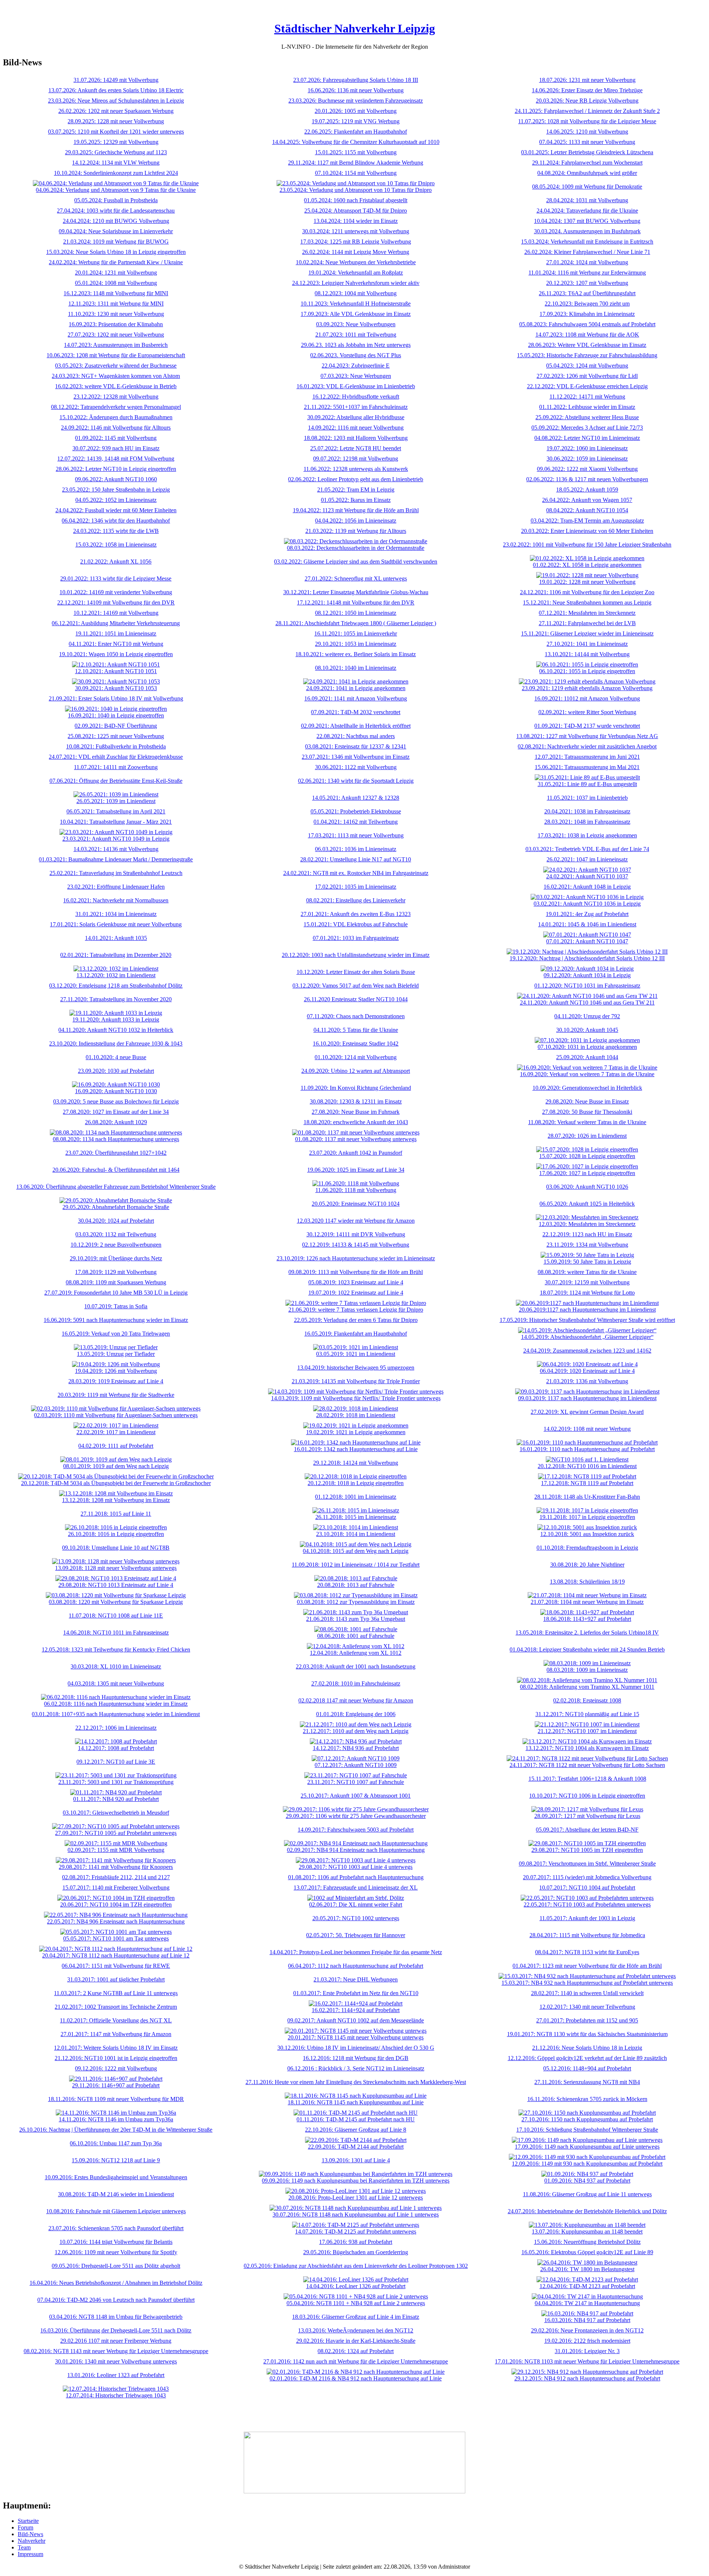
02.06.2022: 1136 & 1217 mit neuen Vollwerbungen (587, 479)
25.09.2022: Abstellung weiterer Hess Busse (587, 417)
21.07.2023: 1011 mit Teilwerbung (356, 335)
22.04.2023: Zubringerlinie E (356, 366)
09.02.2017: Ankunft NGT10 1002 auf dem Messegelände (356, 2020)
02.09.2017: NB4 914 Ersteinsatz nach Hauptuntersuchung (356, 1850)
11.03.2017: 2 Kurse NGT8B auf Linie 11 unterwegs (116, 1993)
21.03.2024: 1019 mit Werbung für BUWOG (116, 242)
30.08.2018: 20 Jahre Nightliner (587, 1565)
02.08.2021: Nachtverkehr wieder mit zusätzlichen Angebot (587, 746)
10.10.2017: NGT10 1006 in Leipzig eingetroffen (587, 1796)
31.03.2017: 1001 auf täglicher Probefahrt (116, 1979)
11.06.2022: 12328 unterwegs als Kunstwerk (356, 469)
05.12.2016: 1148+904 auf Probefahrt (587, 2068)
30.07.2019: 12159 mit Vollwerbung (587, 1282)
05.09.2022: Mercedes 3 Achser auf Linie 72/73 (587, 428)
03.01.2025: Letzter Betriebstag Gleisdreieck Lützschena (587, 152)
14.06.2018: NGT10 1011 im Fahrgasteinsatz (116, 1633)
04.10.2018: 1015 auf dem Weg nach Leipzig (356, 1551)
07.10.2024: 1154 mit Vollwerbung (356, 173)
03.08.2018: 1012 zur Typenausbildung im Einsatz (356, 1602)
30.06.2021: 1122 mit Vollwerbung (356, 767)
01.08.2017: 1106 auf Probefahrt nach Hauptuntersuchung (356, 1877)
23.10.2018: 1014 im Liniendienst (356, 1534)
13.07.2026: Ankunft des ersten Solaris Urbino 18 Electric (116, 90)
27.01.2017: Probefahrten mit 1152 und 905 (587, 2020)
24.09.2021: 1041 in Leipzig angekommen (356, 688)
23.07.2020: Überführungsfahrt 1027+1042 (116, 1153)
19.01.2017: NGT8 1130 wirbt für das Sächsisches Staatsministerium (587, 2034)
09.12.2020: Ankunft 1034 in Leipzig (587, 975)
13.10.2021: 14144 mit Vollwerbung (587, 654)
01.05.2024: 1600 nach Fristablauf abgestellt (356, 200)
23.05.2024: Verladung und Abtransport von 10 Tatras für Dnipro (356, 190)
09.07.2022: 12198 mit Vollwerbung (356, 459)
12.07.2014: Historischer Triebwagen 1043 (116, 2395)
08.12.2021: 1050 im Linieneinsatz (356, 613)
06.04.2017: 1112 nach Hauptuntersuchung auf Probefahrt (356, 1966)
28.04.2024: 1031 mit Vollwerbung (587, 200)
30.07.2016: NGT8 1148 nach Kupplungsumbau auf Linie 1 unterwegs (356, 2215)
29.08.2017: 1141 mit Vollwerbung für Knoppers (116, 1867)
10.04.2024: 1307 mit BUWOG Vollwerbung (587, 221)
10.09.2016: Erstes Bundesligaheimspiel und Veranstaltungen (116, 2177)
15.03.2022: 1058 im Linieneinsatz (116, 545)
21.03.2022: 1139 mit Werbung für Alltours (356, 531)
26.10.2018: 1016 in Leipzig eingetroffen (116, 1534)
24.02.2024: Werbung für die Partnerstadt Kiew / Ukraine (116, 262)
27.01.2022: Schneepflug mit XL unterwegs (356, 578)
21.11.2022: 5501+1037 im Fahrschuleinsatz (356, 407)
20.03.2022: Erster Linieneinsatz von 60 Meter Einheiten (587, 531)
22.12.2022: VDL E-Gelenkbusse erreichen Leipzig (587, 386)
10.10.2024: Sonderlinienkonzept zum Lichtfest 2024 (116, 173)
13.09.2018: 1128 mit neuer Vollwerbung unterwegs (116, 1568)
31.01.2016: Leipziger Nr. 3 (587, 2351)
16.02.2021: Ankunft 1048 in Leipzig (587, 887)
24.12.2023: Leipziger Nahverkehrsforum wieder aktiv (356, 283)
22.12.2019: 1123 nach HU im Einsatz (587, 1234)
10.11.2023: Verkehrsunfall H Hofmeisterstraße (356, 304)
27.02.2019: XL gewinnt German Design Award (587, 1412)
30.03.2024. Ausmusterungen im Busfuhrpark (587, 231)
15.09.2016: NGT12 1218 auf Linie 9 (116, 2160)
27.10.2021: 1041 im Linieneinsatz (587, 644)
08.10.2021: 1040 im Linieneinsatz (356, 668)
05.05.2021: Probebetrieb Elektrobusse (356, 811)
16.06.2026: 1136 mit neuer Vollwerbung (356, 90)
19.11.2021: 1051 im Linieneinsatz (116, 633)
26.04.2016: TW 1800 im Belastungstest (587, 2269)
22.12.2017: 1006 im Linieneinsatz (116, 1728)
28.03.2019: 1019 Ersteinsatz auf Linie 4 (116, 1381)
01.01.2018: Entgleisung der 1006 (356, 1714)
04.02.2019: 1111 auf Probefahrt (116, 1446)
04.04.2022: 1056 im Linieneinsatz (356, 521)
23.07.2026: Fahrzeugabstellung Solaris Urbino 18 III (356, 80)
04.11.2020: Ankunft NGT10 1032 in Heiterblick (116, 1030)
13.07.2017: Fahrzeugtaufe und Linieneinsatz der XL (356, 1888)
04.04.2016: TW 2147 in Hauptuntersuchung (587, 2303)
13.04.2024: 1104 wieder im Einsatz (356, 221)
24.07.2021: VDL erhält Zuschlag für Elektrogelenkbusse (116, 757)
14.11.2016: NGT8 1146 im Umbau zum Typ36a (116, 2119)
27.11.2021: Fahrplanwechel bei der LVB (587, 623)
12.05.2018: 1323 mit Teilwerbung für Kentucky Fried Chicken (116, 1649)
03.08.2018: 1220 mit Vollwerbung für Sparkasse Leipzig (116, 1602)
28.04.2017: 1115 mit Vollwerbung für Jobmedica (587, 1935)
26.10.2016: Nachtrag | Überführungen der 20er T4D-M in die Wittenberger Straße (116, 2130)
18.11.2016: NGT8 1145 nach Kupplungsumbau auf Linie (356, 2102)
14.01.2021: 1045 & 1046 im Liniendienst (587, 924)
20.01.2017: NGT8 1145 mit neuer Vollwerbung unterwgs (356, 2037)
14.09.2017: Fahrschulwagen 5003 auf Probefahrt (356, 1830)
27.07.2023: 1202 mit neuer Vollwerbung (116, 335)
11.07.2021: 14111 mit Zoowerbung (116, 767)
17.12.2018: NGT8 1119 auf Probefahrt (587, 1483)
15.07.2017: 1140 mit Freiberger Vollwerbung (116, 1888)
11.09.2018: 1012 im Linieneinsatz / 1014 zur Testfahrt (356, 1565)
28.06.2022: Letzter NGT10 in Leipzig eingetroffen (116, 469)
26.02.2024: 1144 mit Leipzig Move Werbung (356, 252)
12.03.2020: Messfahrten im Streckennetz (587, 1224)
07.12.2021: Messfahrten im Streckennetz (587, 613)
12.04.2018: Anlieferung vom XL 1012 (356, 1653)
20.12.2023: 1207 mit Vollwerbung (587, 283)
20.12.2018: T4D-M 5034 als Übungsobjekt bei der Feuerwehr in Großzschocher (116, 1483)
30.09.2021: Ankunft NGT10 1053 (116, 688)
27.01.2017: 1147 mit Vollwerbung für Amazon (116, 2034)
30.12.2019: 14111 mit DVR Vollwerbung (356, 1234)
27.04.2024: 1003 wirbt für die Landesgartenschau (116, 211)
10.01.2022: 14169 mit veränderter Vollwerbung (116, 592)
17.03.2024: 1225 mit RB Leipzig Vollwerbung (356, 242)
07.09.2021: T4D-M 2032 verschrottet (356, 712)
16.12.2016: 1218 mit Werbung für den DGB (356, 2058)
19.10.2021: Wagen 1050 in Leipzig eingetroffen (116, 654)
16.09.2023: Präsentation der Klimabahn (116, 324)
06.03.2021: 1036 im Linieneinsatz (356, 849)
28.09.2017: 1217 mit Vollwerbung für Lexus (587, 1816)
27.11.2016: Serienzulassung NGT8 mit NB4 (587, 2082)
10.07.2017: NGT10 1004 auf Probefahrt (587, 1888)
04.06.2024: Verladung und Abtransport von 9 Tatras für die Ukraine (116, 190)
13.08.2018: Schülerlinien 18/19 (587, 1582)
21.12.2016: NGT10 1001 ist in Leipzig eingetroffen (116, 2058)
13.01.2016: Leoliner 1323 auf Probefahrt (116, 2375)
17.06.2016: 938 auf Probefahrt (356, 2242)
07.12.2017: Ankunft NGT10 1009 (356, 1765)
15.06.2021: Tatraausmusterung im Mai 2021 (587, 767)
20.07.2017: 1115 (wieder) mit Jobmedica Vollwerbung (587, 1877)
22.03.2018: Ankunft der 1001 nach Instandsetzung (356, 1666)
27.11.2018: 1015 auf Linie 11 (116, 1514)
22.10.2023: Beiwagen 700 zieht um (587, 304)
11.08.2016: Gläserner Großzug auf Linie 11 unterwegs (587, 2194)
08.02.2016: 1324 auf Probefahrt (356, 2351)
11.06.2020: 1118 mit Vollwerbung (356, 1190)
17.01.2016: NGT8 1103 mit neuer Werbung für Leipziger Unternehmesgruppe (587, 2361)
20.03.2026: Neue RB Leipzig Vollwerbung (587, 101)
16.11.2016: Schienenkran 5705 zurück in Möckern (587, 2099)
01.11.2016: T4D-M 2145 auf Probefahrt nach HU (356, 2119)
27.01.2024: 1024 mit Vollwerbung (587, 262)
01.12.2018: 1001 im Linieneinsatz (356, 1497)
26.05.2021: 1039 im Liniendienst (116, 801)
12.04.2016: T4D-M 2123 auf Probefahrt (587, 2286)
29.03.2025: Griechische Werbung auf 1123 (116, 152)
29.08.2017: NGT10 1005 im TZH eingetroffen (587, 1850)
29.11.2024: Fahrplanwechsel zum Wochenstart (587, 163)
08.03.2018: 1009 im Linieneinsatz (587, 1670)
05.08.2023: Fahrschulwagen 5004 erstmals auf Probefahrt (587, 324)
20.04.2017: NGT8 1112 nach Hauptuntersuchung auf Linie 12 (116, 1955)
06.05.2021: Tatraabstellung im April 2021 (116, 811)
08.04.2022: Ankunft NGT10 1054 (587, 510)
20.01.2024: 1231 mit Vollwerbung (116, 273)
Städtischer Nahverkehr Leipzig (355, 28)
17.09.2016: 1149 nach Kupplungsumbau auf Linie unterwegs (587, 2147)
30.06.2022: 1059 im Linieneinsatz (587, 459)
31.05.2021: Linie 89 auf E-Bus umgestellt (587, 784)
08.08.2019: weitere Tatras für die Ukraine (587, 1272)
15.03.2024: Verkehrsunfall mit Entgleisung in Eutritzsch (587, 242)
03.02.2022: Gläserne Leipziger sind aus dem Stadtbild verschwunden (356, 562)
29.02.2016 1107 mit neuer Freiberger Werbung (116, 2341)
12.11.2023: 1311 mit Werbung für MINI (116, 304)
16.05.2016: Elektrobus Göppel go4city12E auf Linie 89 (587, 2252)
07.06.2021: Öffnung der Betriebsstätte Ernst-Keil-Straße (116, 781)
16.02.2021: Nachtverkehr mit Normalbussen (116, 900)
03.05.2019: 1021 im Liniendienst (356, 1354)
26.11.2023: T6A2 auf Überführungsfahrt (587, 293)
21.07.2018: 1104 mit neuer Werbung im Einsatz (587, 1602)
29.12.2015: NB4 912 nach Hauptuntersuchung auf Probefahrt (587, 2378)
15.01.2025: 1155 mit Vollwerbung (356, 152)
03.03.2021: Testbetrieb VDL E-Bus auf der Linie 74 (587, 849)
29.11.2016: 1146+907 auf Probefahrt (116, 2085)
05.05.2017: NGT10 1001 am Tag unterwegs (116, 1938)
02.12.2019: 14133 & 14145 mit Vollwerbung (356, 1245)
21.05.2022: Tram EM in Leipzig (356, 490)
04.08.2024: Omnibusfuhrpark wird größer (587, 173)
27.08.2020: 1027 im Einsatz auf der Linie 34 (116, 1112)
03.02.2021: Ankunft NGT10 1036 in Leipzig (587, 904)
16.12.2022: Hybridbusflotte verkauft (356, 397)
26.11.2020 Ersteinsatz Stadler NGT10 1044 (356, 999)
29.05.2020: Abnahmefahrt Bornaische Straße (116, 1207)
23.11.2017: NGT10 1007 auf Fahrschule (356, 1782)
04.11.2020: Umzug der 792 (587, 1016)
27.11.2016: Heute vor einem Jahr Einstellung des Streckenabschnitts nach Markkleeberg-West (356, 2082)
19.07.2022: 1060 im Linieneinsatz (587, 448)
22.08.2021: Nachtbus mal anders (356, 736)
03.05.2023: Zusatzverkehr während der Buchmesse (116, 366)
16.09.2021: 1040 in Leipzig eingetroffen (116, 715)
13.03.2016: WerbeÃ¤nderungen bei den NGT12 (356, 2330)
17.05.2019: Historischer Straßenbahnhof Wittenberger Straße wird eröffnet (587, 1320)
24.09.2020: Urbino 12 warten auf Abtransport (356, 1071)
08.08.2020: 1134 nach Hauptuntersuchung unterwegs (116, 1139)
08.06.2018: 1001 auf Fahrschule (356, 1636)
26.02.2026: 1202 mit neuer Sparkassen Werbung (116, 111)
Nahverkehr (32, 2541)
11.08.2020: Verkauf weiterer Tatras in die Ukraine (587, 1122)
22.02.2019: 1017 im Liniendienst (116, 1432)
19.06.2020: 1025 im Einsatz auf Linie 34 (356, 1170)
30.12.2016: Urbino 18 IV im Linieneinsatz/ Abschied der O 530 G (356, 2048)
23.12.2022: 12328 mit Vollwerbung (116, 397)
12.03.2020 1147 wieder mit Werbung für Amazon (356, 1221)
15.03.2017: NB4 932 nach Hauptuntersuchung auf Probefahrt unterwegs (587, 1983)
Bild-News (30, 2534)
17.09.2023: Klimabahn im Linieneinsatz (587, 314)
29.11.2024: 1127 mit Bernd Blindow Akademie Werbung (356, 163)
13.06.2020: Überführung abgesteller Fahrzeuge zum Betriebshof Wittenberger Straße (116, 1187)
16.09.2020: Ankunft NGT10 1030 (116, 1091)
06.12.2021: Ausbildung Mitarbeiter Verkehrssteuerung (116, 623)
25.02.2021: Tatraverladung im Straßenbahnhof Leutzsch (116, 873)
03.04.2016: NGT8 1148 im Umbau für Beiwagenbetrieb (116, 2317)
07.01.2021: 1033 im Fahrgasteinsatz (356, 938)
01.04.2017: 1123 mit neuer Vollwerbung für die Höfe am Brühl (587, 1966)
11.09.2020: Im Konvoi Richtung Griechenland (356, 1088)
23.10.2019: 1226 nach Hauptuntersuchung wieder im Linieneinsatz (356, 1258)
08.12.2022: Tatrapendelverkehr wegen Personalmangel (116, 407)
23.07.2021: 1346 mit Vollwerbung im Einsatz (356, 757)
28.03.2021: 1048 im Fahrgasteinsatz (587, 822)
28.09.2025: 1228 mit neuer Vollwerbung (116, 121)
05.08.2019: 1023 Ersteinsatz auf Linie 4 (356, 1282)
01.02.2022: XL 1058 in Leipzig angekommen (587, 565)
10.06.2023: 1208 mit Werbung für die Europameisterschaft (116, 355)
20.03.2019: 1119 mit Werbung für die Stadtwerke (116, 1395)
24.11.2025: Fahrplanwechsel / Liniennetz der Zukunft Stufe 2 (587, 111)
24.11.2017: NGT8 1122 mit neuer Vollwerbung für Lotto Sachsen (587, 1765)
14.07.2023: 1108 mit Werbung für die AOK (587, 335)
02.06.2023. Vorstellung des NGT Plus (356, 355)
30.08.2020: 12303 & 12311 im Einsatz (356, 1101)
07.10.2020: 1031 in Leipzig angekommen (587, 1047)
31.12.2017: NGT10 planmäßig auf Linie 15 (587, 1714)
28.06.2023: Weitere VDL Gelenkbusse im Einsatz (587, 345)
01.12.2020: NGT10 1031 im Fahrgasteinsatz (587, 986)
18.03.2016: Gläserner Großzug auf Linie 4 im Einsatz (356, 2317)
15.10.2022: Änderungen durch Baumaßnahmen (116, 417)
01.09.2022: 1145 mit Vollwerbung (116, 438)
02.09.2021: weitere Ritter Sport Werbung (587, 712)
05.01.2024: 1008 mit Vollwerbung (116, 283)
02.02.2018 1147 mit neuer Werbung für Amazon (356, 1700)
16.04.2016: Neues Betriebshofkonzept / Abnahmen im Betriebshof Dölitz (116, 2283)
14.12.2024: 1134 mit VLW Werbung (116, 163)
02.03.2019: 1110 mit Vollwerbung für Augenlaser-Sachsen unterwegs (116, 1415)
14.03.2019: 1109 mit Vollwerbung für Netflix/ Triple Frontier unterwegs (356, 1398)
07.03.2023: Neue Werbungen (356, 376)
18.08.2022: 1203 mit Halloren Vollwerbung (356, 438)
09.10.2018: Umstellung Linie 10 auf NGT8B (116, 1548)
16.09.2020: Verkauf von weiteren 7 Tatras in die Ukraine (587, 1074)
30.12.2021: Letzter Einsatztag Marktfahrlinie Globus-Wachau (356, 592)
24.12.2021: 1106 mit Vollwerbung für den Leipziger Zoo (587, 592)
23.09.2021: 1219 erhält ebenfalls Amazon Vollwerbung (587, 688)
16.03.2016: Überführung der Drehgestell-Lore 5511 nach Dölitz (116, 2330)
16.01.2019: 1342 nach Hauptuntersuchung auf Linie (356, 1449)
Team (24, 2547)
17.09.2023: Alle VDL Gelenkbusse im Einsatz (356, 314)
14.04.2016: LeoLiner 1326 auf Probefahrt (356, 2286)
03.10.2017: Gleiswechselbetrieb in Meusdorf (116, 1813)
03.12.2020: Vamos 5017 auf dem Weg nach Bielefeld (356, 986)
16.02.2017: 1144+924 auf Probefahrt (356, 2010)
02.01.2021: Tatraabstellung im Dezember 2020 (116, 955)
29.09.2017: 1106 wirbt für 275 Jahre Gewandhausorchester (356, 1816)
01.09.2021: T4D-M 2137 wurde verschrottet (587, 726)
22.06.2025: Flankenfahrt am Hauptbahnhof (356, 132)
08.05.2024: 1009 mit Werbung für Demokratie (587, 187)
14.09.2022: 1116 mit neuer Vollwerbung (356, 428)
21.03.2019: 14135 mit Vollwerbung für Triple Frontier (356, 1381)
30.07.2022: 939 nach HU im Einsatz (116, 448)
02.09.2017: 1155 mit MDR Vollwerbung (116, 1850)
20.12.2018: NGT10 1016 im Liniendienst (587, 1466)
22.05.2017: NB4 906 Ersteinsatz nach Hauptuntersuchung (116, 1921)
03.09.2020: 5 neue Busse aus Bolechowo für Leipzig (116, 1101)
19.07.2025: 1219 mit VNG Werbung (356, 121)
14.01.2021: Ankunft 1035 (116, 938)
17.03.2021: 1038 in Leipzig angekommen (587, 835)
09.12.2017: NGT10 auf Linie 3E (116, 1762)
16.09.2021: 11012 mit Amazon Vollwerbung (587, 698)
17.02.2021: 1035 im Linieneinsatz (356, 887)
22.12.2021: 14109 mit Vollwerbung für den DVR (116, 602)
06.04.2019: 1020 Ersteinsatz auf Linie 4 (587, 1371)
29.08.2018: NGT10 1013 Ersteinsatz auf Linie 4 (116, 1585)
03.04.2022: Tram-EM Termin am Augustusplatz (587, 521)
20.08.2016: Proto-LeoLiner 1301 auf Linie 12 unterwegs (356, 2198)
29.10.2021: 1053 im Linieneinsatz (356, 644)
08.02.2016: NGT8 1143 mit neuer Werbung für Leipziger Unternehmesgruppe (116, 2351)
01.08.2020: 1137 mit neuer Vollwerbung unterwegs (356, 1139)
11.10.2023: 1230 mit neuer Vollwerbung (116, 314)
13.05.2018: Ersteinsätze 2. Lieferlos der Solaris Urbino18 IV (587, 1633)
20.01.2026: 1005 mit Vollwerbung (356, 111)
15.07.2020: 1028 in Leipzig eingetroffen (587, 1156)
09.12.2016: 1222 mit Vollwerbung (116, 2068)
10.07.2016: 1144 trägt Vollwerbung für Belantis (116, 2242)
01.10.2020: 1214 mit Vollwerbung (356, 1057)
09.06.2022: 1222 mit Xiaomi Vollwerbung (587, 469)
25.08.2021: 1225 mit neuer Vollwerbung (116, 736)
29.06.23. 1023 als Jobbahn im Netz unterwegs (356, 345)
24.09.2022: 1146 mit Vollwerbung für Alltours (116, 428)
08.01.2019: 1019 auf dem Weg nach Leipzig (116, 1466)
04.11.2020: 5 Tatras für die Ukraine (356, 1030)
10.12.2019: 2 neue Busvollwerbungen (116, 1245)
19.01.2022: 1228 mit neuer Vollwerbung (587, 582)
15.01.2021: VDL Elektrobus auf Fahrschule (356, 924)
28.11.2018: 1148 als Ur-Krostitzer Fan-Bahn (587, 1497)
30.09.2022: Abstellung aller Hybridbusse (356, 417)
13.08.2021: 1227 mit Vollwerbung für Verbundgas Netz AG (587, 736)
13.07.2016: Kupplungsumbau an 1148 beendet (587, 2231)
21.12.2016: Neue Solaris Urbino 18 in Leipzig (587, 2048)
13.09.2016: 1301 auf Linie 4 (356, 2160)
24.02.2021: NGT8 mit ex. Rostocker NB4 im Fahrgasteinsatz (356, 873)
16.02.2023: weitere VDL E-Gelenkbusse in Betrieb (116, 386)
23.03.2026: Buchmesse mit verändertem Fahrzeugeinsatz (356, 101)
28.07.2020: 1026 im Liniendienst (587, 1136)
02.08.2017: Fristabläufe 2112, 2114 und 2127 (116, 1877)
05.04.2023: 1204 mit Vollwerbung (587, 366)
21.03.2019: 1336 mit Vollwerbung (587, 1381)
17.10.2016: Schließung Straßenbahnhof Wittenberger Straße (587, 2130)
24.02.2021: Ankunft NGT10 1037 (587, 876)
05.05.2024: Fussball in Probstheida (116, 200)
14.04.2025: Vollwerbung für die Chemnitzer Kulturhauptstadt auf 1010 (356, 142)
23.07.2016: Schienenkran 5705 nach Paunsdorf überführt (116, 2228)
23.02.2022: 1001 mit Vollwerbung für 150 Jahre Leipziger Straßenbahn (587, 545)
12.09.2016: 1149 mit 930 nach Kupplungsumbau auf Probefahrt (587, 2164)
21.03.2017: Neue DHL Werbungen (356, 1979)
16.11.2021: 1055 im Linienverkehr (356, 633)
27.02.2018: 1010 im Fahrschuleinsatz (356, 1683)
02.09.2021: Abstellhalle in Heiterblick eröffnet (356, 726)
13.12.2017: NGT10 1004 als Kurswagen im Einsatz (587, 1748)
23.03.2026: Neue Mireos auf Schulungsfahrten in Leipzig (116, 101)
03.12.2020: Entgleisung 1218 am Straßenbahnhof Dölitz (116, 986)
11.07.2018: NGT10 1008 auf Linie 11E (116, 1616)
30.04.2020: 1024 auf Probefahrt (116, 1221)
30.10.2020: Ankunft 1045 (587, 1030)
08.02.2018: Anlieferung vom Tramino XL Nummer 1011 (587, 1687)
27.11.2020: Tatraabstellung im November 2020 (116, 999)
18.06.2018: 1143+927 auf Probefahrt (587, 1619)
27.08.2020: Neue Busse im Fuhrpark (356, 1112)
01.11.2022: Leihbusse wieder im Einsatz (587, 407)
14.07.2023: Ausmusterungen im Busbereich (116, 345)
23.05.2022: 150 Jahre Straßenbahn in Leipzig (116, 490)
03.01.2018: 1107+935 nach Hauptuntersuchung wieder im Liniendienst (116, 1714)
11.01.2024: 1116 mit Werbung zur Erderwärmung (587, 273)
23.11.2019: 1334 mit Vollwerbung (587, 1245)
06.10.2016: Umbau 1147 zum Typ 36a (116, 2143)
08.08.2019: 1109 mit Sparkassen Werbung (116, 1282)
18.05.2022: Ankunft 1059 (587, 490)
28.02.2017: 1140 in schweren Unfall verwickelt (587, 1993)
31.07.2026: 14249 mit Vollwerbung (116, 80)
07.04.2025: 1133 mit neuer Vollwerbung (587, 142)
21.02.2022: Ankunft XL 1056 (116, 562)
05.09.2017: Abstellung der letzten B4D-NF (587, 1830)
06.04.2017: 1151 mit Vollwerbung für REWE (116, 1966)
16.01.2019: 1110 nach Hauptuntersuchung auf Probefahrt (587, 1449)
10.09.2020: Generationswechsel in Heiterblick (587, 1088)
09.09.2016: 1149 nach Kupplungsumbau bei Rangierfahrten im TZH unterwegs (356, 2181)
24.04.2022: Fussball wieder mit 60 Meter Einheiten (116, 510)
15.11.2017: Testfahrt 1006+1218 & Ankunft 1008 (587, 1779)
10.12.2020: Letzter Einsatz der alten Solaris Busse (356, 972)
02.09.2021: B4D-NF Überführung (116, 726)
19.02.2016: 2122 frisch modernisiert (587, 2341)
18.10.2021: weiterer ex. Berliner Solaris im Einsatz (356, 654)
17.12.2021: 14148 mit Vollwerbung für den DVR (356, 602)
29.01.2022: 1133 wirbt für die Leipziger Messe (116, 578)
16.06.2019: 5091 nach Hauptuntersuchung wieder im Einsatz (116, 1320)
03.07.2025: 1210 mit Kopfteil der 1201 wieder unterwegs (116, 132)
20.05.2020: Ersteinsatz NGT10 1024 (356, 1204)
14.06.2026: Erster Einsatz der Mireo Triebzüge (587, 90)
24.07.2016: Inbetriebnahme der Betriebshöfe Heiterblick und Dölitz (587, 2211)
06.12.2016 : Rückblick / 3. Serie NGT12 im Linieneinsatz (356, 2068)
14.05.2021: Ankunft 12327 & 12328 (356, 798)
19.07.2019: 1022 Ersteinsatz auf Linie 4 (356, 1293)
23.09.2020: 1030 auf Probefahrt (116, 1071)
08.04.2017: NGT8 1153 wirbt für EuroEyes (587, 1952)
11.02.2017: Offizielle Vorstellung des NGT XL (116, 2020)
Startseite (28, 2521)
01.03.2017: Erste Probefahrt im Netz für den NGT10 (356, 1993)
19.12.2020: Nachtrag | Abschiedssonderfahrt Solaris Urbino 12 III (587, 958)
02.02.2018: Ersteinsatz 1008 (587, 1700)
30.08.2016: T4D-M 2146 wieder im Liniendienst (116, 2194)
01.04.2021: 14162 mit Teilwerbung (356, 822)
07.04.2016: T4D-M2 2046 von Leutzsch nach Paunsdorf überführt (116, 2300)
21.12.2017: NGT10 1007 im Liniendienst (587, 1731)
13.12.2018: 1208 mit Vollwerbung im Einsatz (116, 1500)
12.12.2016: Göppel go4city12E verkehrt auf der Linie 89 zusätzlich (587, 2058)
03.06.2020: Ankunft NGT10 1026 (587, 1187)
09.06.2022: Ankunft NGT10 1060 (116, 479)
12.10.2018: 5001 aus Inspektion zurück (587, 1534)
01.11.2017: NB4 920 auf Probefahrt (116, 1799)
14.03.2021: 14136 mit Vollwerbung (116, 849)
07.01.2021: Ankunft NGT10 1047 (587, 941)
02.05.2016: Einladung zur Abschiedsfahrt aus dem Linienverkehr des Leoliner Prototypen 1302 (356, 2266)
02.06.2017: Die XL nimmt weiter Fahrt (356, 1905)
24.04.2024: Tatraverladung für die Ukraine (587, 211)
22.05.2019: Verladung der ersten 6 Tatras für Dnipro (356, 1320)
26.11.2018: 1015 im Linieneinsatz (356, 1517)
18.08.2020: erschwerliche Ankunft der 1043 (356, 1122)
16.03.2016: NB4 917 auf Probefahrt (587, 2320)
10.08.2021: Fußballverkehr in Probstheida (116, 746)
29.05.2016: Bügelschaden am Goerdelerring (356, 2252)
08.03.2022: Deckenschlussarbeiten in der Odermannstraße (356, 548)
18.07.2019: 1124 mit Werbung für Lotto (587, 1293)
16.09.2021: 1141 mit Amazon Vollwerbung (356, 698)
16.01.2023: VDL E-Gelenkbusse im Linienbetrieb (356, 386)
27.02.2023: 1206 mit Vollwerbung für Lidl (587, 376)
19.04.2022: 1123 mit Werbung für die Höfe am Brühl (356, 510)
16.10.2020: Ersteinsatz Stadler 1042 (356, 1044)
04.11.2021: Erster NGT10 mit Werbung (116, 644)
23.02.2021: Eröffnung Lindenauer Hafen (116, 887)
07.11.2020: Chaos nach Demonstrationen (356, 1016)
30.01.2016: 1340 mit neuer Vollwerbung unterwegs (116, 2361)
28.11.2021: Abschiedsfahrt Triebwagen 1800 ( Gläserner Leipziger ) (356, 623)
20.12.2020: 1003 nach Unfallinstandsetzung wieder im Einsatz (356, 955)
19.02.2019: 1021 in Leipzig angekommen (356, 1432)
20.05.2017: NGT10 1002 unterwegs (356, 1918)
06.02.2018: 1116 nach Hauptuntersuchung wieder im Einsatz (116, 1704)
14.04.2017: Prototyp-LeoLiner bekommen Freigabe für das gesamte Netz (356, 1952)
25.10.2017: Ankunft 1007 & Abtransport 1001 (356, 1796)
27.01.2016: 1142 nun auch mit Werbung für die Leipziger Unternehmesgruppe (356, 2361)
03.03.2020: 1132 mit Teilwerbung (116, 1234)
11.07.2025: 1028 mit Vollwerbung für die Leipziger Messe (587, 121)
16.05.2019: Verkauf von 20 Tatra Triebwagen (116, 1334)
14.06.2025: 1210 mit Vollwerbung (587, 132)
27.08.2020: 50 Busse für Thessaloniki (587, 1112)
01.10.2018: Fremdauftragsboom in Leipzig (587, 1548)
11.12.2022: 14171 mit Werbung (587, 397)
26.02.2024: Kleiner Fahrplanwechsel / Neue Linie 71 (587, 252)
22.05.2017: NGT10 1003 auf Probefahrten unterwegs (587, 1905)
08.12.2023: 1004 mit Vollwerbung (356, 293)
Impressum (30, 2554)
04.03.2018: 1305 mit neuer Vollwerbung (116, 1683)
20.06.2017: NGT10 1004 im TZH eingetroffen (116, 1905)
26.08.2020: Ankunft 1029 (116, 1122)
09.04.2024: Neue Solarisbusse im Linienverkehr (116, 231)
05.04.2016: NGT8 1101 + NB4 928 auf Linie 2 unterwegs (356, 2303)
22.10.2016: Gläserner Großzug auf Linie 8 (356, 2130)
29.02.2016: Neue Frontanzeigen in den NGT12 (587, 2330)
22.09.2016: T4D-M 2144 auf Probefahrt (356, 2147)
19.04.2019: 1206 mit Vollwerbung (116, 1371)
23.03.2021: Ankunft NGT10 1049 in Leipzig (116, 839)
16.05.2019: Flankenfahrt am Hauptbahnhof (356, 1334)
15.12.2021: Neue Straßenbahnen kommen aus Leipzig (587, 602)
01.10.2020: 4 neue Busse (116, 1057)
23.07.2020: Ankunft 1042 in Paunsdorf (356, 1153)
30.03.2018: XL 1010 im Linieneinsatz (116, 1666)
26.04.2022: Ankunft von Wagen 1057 (587, 500)
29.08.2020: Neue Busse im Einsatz (587, 1101)
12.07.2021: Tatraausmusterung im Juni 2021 (587, 757)
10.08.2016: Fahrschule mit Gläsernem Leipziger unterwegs (116, 2211)
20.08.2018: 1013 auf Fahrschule (356, 1585)
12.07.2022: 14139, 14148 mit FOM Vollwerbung (116, 459)
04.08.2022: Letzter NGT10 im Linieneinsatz (587, 438)
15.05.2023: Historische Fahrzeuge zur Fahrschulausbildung (587, 355)
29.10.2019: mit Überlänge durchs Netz (116, 1258)
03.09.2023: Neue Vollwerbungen (356, 324)
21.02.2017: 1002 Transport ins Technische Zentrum (116, 2007)
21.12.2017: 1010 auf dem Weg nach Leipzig (356, 1731)
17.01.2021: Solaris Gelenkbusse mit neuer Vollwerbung (116, 924)
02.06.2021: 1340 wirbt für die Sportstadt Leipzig (356, 781)
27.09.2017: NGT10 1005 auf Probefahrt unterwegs (116, 1833)
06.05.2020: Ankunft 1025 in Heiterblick (587, 1204)
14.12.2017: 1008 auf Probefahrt (116, 1748)
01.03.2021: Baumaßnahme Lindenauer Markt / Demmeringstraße (116, 859)
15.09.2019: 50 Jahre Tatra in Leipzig (587, 1262)
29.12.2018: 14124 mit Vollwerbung (356, 1463)
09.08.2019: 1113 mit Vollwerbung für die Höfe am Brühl (356, 1272)
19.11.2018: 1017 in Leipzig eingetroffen (587, 1517)
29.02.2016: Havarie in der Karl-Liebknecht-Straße (356, 2341)
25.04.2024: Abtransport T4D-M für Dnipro (356, 211)
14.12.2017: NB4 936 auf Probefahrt (356, 1748)
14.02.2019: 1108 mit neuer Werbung (587, 1429)
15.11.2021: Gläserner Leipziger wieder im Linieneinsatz (587, 633)
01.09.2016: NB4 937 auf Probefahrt (587, 2181)
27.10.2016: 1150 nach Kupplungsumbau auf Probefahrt (587, 2119)
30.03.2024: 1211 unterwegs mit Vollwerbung (356, 231)
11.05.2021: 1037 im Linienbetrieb (587, 798)
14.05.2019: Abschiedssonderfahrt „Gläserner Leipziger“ (587, 1337)
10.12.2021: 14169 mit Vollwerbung (116, 613)
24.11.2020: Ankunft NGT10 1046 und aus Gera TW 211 (587, 1003)
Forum (25, 2527)
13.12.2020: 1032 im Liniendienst (116, 975)
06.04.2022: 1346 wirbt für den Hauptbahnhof (116, 521)
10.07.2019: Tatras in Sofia (116, 1306)
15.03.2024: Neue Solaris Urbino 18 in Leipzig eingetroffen (116, 252)
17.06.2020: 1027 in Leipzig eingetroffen (587, 1173)
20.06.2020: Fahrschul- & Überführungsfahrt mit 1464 (116, 1170)
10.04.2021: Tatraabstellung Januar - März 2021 (116, 822)
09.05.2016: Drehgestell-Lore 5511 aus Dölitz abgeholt (116, 2266)
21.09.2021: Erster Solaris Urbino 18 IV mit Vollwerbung (116, 698)
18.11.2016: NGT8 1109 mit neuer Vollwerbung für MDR (116, 2099)
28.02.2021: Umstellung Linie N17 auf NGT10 (356, 859)
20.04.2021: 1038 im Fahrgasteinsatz (587, 811)
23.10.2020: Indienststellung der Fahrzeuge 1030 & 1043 (116, 1044)
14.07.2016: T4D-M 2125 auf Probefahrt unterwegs (356, 2231)
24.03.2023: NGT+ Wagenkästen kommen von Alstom (116, 376)
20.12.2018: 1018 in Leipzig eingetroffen (356, 1483)
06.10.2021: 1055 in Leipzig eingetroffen (587, 671)
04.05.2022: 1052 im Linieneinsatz (116, 500)
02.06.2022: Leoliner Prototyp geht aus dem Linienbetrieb (356, 479)
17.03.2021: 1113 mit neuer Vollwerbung (356, 835)
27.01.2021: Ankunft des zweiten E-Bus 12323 (356, 914)
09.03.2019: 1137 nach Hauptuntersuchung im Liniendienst (587, 1398)
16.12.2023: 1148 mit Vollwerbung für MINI (116, 293)
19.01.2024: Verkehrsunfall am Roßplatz (356, 273)
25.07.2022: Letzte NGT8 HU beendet (356, 448)
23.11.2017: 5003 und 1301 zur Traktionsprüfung (116, 1782)
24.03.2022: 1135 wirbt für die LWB (116, 531)
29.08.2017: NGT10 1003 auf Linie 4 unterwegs (356, 1867)
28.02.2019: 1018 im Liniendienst (356, 1415)
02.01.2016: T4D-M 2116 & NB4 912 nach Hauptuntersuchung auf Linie (356, 2378)
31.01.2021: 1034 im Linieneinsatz (116, 914)
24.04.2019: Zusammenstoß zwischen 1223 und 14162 (587, 1351)
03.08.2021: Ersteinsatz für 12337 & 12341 (356, 746)
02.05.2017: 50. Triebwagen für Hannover (356, 1935)
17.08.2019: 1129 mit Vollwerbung (116, 1272)
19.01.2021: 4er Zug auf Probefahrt (587, 914)
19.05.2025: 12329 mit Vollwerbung (116, 142)
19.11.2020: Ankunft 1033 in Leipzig (116, 1020)
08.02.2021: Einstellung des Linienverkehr (356, 900)
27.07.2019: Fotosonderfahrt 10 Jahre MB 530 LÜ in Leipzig (116, 1293)
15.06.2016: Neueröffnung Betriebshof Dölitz (587, 2242)
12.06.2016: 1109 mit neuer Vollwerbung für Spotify (116, 2252)
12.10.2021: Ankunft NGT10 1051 (116, 671)
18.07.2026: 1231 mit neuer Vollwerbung (587, 80)
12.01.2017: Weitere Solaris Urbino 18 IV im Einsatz (116, 2048)
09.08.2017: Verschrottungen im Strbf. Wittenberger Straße (587, 1864)
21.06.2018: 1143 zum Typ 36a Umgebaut (356, 1619)
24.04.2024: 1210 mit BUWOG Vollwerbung (116, 221)
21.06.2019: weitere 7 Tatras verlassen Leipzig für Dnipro (356, 1310)
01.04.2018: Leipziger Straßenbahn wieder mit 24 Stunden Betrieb (587, 1649)
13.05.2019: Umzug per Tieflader (116, 1354)
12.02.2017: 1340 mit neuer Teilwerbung (587, 2007)
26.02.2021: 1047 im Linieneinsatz (587, 859)
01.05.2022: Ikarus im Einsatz (356, 500)
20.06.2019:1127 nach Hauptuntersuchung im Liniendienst (587, 1310)
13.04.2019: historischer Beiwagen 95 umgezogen (356, 1368)
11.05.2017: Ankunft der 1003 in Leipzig (587, 1918)
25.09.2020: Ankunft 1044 (587, 1057)
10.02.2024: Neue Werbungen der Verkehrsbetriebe (356, 262)
